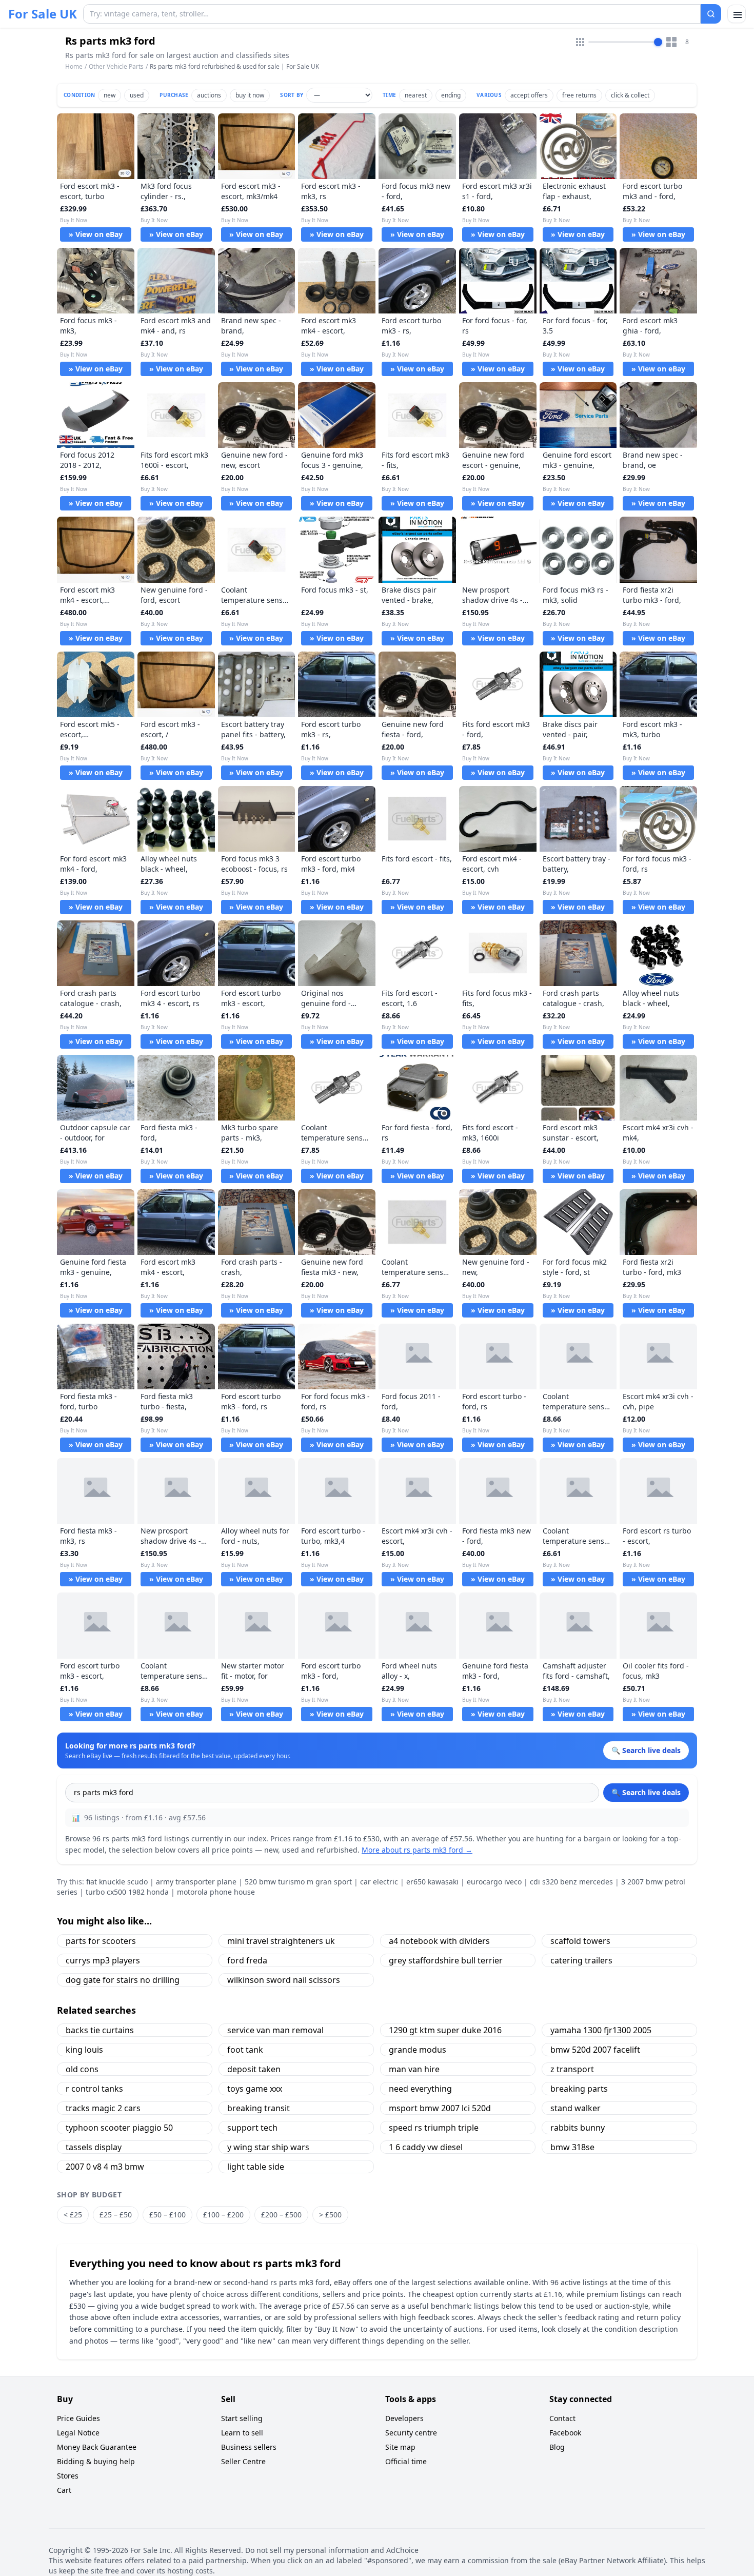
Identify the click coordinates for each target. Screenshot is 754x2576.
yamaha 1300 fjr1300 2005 (601, 2030)
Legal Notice (78, 2433)
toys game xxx (255, 2089)
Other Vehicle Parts (116, 66)
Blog (557, 2447)
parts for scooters (101, 1941)
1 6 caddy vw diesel (426, 2147)
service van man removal (275, 2030)
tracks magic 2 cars (103, 2108)
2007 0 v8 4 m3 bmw (105, 2167)
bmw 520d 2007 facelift (595, 2050)
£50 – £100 (167, 2215)
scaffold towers (580, 1941)
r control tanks (94, 2089)
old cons (82, 2069)
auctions (209, 95)
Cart (64, 2490)
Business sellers (249, 2447)
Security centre (411, 2433)
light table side (256, 2167)
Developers (404, 2418)
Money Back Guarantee (97, 2447)
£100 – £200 (223, 2215)
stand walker (576, 2108)
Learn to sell (242, 2433)
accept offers (529, 95)
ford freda (247, 1960)
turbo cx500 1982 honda (127, 1892)
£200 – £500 (281, 2215)
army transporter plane (196, 1882)
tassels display (94, 2147)
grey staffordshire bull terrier (446, 1960)
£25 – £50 (116, 2215)
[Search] (711, 14)
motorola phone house (216, 1892)
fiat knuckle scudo (117, 1882)
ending (451, 95)
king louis (84, 2050)
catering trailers (581, 1960)
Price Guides (78, 2418)
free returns (579, 95)
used (137, 95)
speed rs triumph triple (434, 2128)
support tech (252, 2128)
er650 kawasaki (432, 1882)
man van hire (414, 2069)
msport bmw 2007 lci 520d (440, 2108)
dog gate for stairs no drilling (123, 1980)
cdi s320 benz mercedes (571, 1882)
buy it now (250, 95)
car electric (379, 1882)
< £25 (73, 2215)
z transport (572, 2069)
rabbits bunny (578, 2128)
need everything (420, 2089)
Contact (562, 2418)
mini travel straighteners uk (281, 1941)
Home (74, 67)
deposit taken (254, 2069)
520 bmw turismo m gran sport (298, 1882)
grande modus (418, 2050)
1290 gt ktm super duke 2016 (445, 2030)
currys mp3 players (103, 1960)
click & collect (630, 95)
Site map (400, 2447)
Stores (68, 2476)
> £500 (330, 2215)
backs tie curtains (100, 2030)
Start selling (242, 2418)
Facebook (565, 2433)
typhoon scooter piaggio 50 (119, 2128)
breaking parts (579, 2089)
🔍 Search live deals (646, 1792)
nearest (416, 95)
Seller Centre (243, 2461)
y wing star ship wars (268, 2147)
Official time (406, 2461)
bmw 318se (572, 2147)
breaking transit (259, 2108)
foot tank (245, 2050)
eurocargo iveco (494, 1882)
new (110, 95)
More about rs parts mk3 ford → (417, 1850)
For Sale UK (43, 14)
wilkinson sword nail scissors (284, 1980)
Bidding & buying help (96, 2461)
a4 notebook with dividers (439, 1941)
